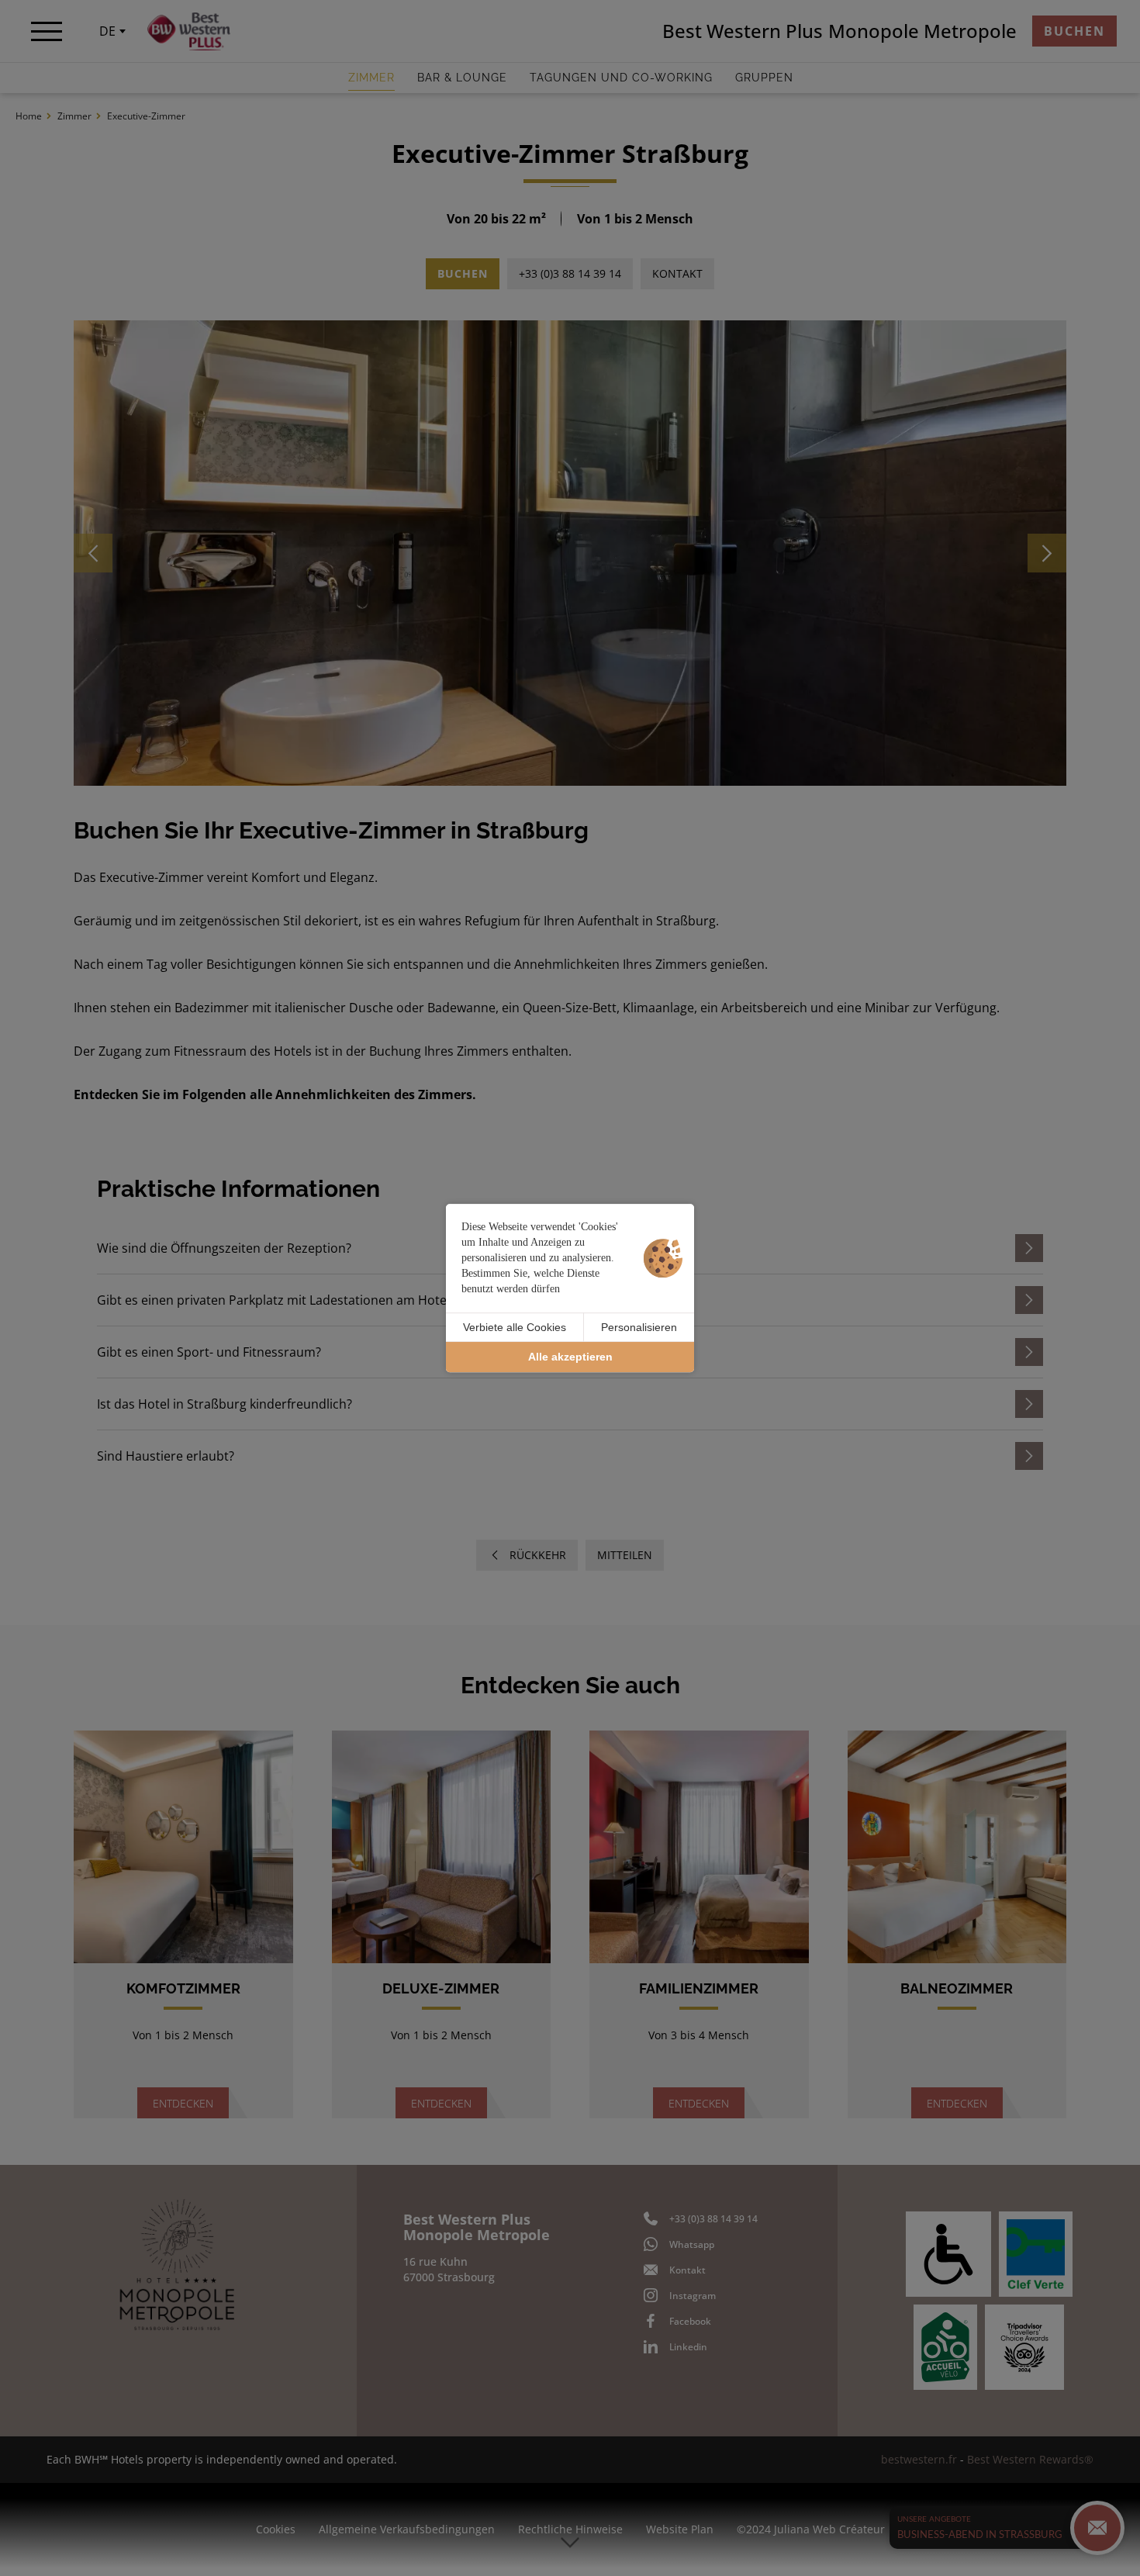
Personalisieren (639, 1327)
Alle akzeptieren (570, 1357)
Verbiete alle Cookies (515, 1327)
